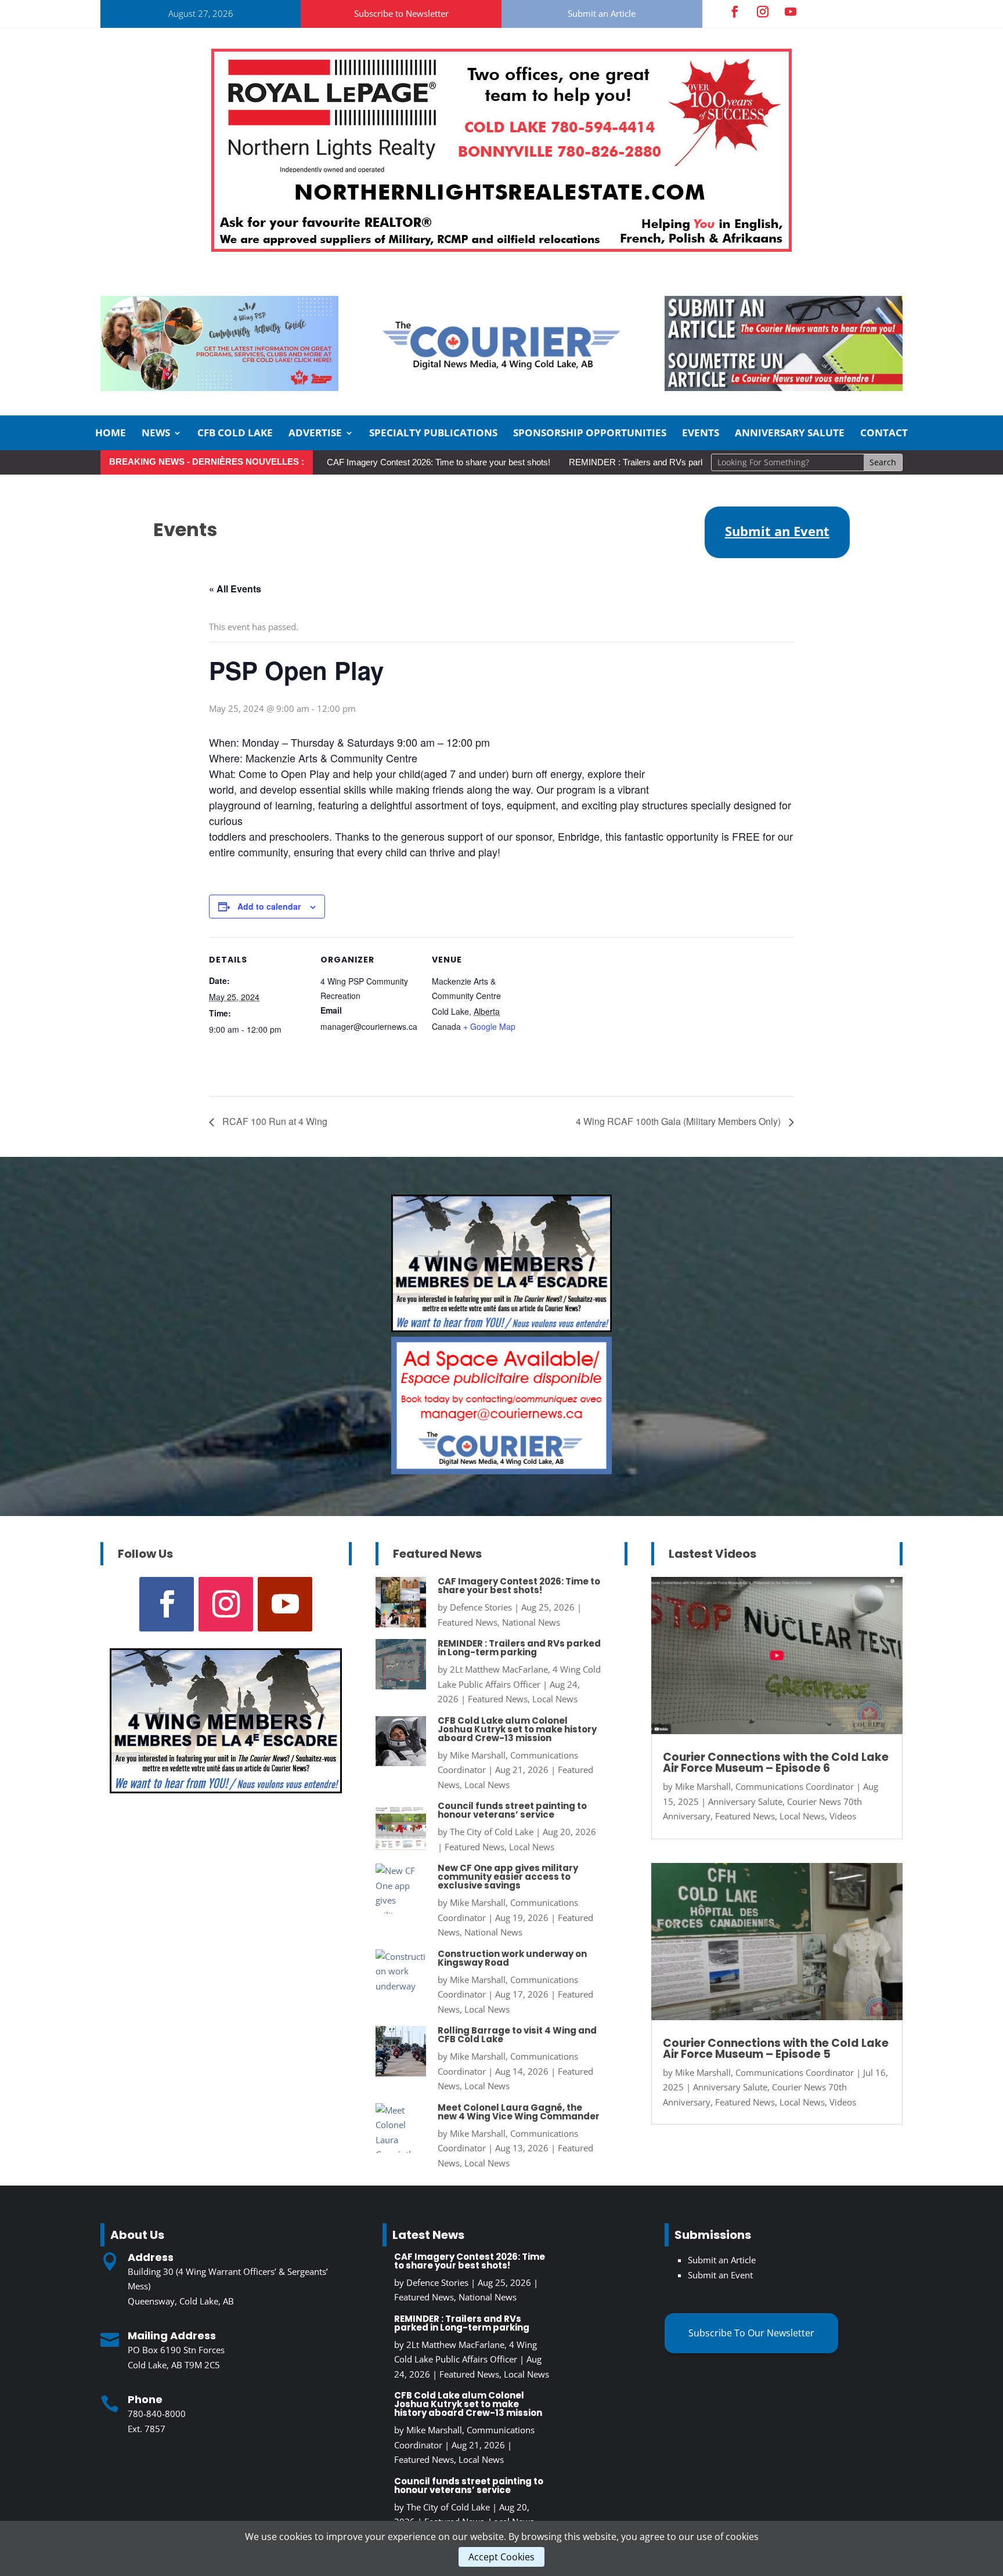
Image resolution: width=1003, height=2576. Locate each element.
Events (701, 434)
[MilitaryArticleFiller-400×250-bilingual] (501, 1329)
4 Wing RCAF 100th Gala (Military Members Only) (679, 1121)
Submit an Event (720, 2275)
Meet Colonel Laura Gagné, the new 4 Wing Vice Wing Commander (519, 2112)
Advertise (315, 434)
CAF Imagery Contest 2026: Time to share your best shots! (439, 462)
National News (531, 1622)
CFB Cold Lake (235, 434)
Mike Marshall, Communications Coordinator (764, 1786)
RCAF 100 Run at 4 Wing (274, 1121)
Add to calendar (269, 906)
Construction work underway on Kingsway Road (512, 1958)
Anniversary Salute (790, 434)
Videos (843, 1816)
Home (111, 434)
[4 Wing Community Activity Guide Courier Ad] (219, 388)
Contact (884, 434)
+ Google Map (489, 1026)
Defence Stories (481, 1607)
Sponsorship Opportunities (590, 434)
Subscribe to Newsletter (401, 13)
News (156, 434)
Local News (555, 1699)
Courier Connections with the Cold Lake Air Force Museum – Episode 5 (776, 2049)
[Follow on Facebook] (735, 12)
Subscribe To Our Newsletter (751, 2333)
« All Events (235, 589)
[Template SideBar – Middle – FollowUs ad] (501, 1471)
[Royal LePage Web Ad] (501, 248)
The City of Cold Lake (492, 1832)
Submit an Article (602, 13)
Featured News (468, 1622)
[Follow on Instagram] (763, 12)
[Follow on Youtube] (791, 12)
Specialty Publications (433, 434)
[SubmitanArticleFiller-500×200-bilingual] (784, 388)
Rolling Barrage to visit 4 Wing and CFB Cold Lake (517, 2035)
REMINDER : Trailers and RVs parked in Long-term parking (682, 462)
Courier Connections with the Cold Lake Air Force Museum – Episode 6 (776, 1763)
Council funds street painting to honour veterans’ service (512, 1810)
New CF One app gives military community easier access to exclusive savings (508, 1877)
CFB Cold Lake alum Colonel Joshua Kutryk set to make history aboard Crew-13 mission (517, 1729)
